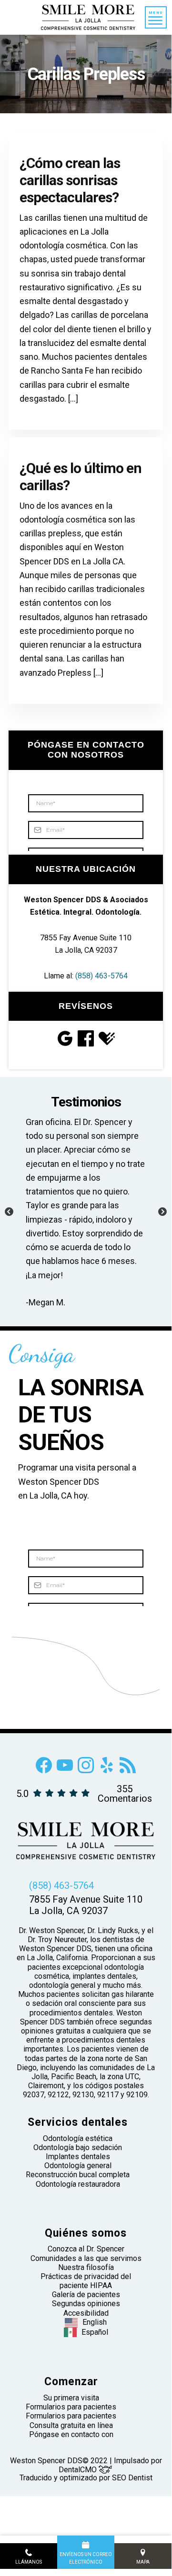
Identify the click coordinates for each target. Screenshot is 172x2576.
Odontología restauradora (78, 2184)
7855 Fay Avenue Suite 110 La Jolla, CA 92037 (86, 1905)
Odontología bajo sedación (78, 2147)
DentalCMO (79, 2470)
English (95, 2322)
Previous (9, 1212)
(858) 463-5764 (101, 976)
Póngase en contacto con (71, 2434)
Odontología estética (78, 2138)
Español (95, 2332)
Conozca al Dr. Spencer (86, 2249)
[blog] (128, 1771)
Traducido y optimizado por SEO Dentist (86, 2478)
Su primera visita (71, 2398)
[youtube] (65, 1771)
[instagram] (86, 1771)
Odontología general (78, 2166)
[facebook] (44, 1771)
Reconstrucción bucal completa (78, 2175)
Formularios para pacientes (71, 2407)
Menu (156, 13)
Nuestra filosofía (86, 2267)
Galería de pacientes (86, 2295)
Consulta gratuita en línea (71, 2425)
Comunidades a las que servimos (86, 2258)
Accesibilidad (86, 2313)
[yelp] (107, 1771)
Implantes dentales (78, 2157)
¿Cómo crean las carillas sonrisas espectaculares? (70, 180)
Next (162, 1212)
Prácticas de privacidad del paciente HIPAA (86, 2281)
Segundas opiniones (86, 2304)
